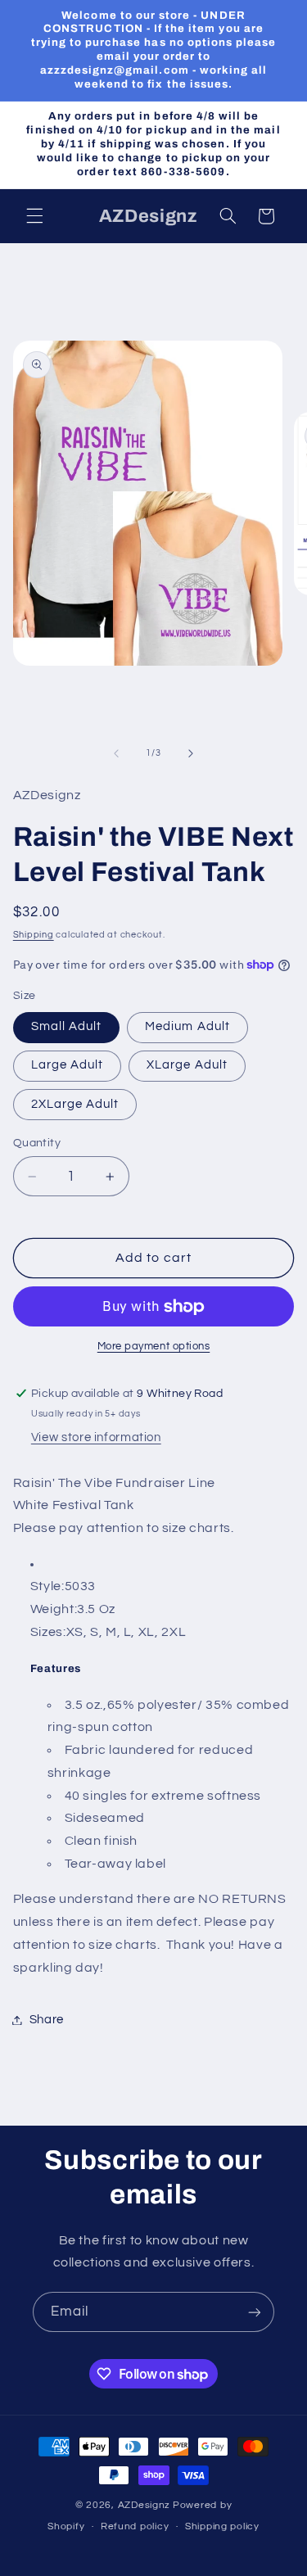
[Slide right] (191, 753)
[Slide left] (116, 753)
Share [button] (47, 2020)
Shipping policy (222, 2526)
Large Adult (68, 1065)
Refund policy (135, 2526)
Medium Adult (187, 1026)
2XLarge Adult (75, 1104)
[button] (34, 216)
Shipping (34, 935)
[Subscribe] (255, 2312)
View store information (96, 1437)
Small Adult (67, 1026)
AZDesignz (144, 2505)
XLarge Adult (187, 1065)
